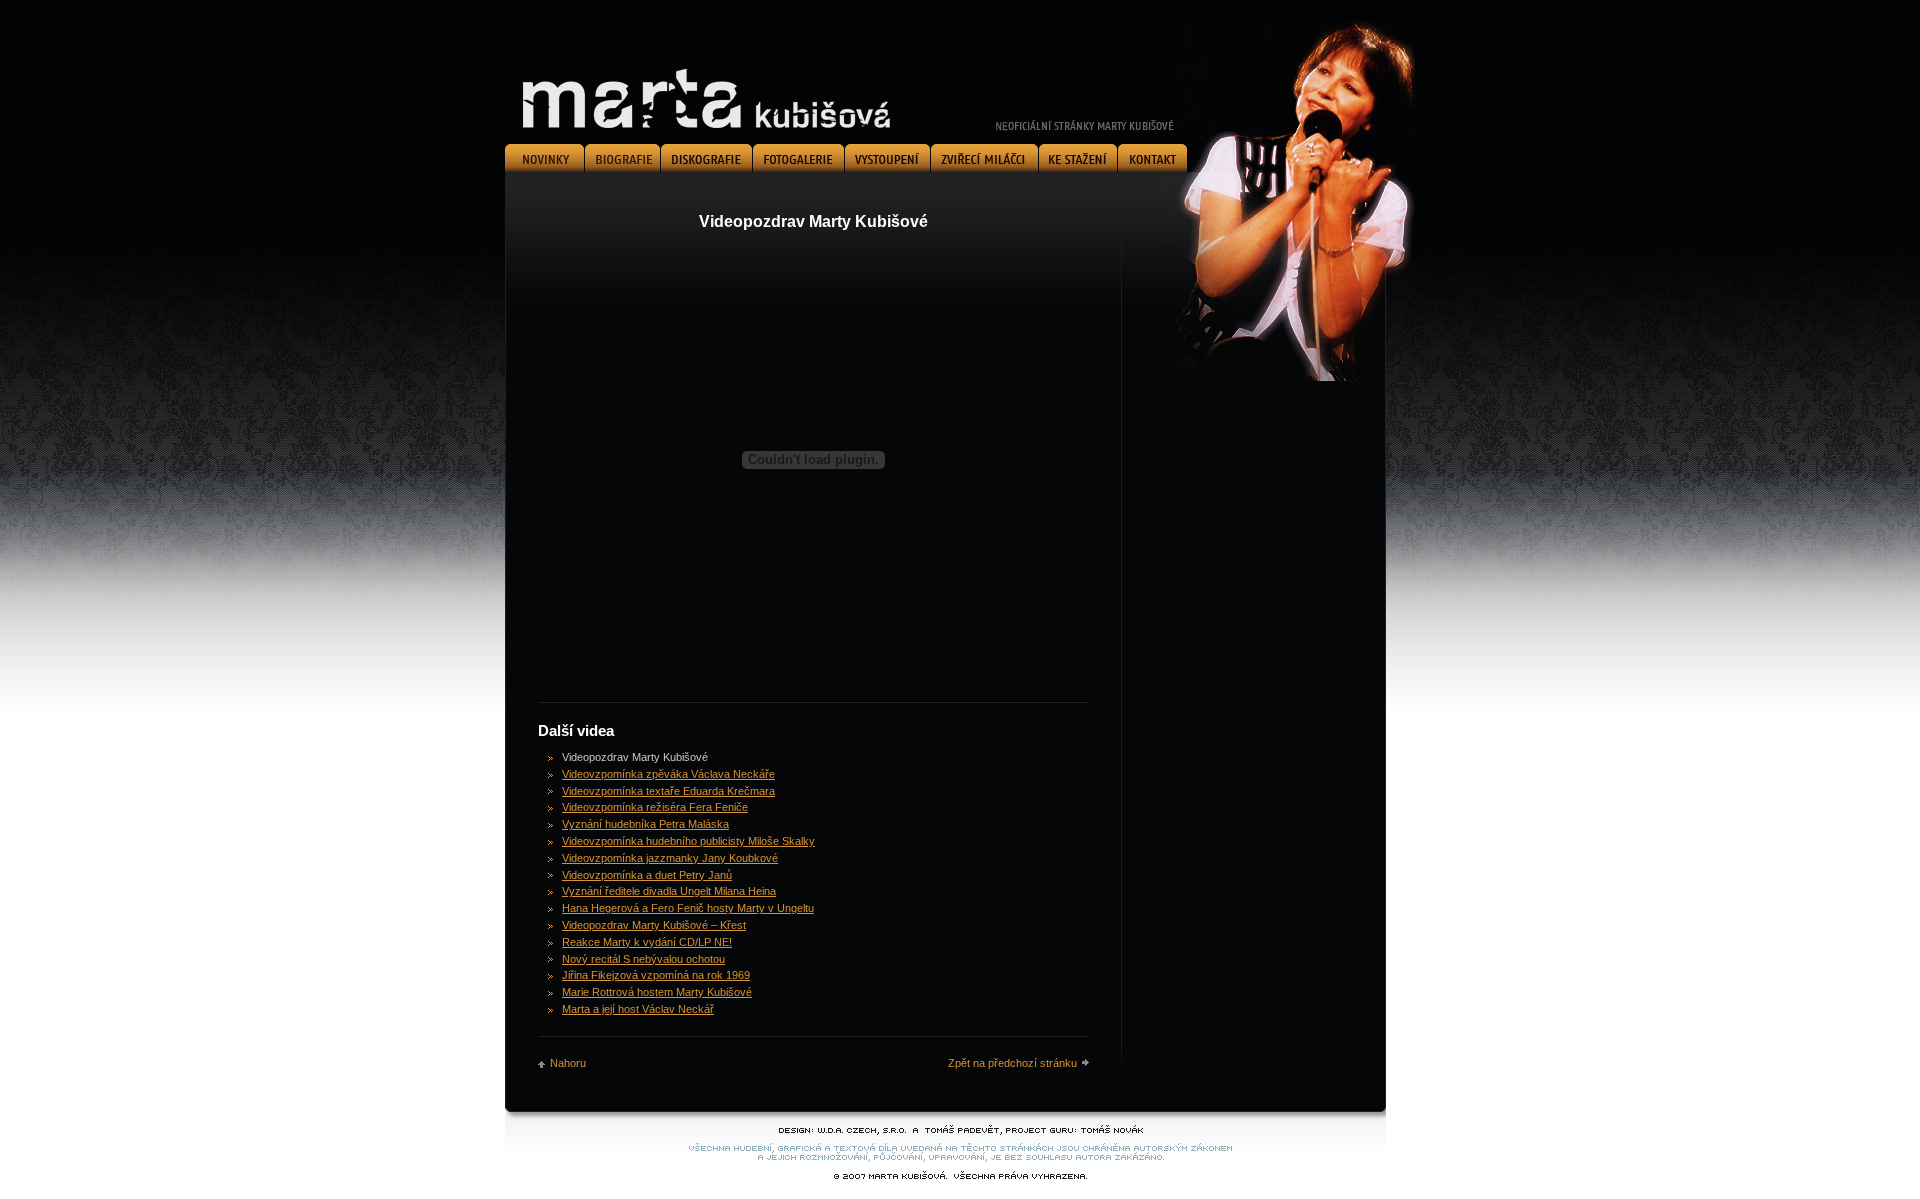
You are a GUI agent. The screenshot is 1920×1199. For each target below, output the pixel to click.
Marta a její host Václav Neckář (638, 1009)
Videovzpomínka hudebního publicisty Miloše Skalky (688, 841)
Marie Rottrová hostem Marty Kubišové (657, 992)
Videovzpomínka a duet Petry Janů (647, 875)
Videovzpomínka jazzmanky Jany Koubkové (670, 858)
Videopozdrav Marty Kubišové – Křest (654, 925)
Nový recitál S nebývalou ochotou (643, 959)
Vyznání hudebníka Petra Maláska (645, 824)
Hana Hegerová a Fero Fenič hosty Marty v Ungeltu (688, 908)
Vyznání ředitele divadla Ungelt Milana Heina (669, 891)
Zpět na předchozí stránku (1012, 1063)
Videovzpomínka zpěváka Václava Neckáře (668, 774)
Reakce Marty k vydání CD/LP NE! (647, 942)
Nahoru (568, 1063)
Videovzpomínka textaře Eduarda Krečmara (668, 791)
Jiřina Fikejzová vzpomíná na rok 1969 (656, 975)
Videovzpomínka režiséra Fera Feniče (655, 807)
